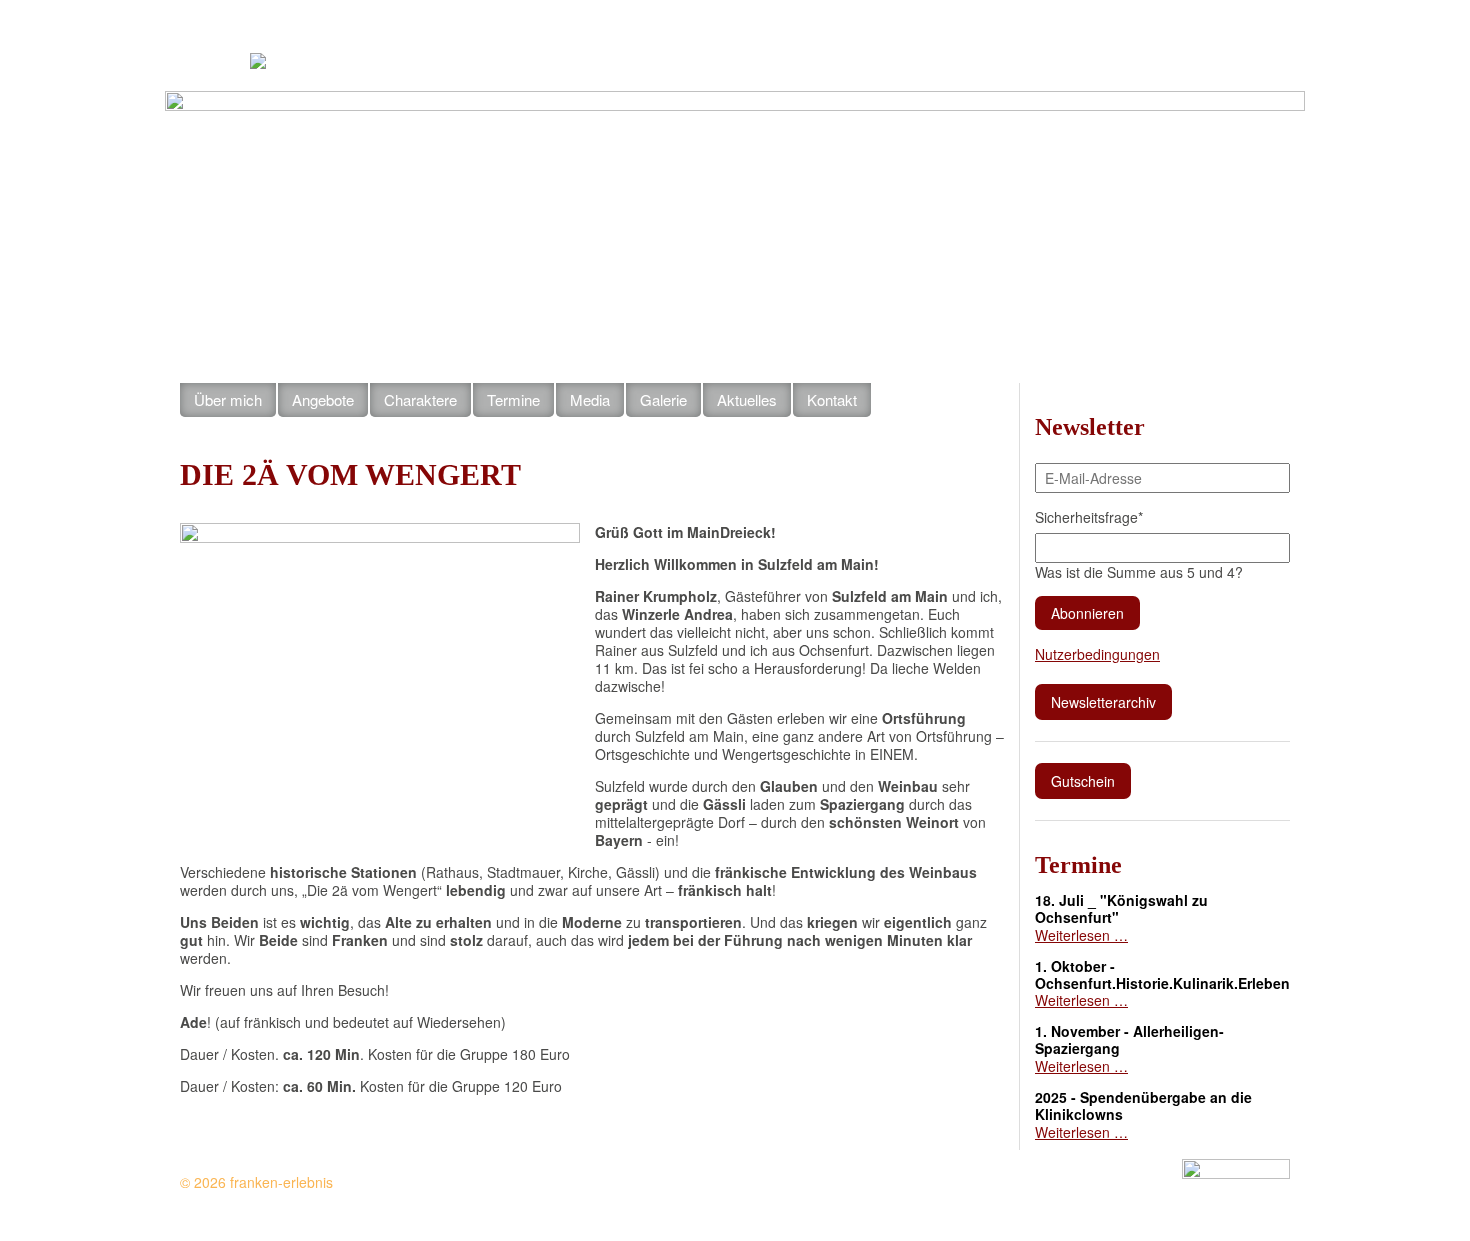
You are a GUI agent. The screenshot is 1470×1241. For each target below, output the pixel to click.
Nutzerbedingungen (1097, 654)
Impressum (1093, 60)
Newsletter (1172, 60)
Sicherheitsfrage (1089, 517)
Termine (513, 399)
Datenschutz (1255, 60)
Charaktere (420, 399)
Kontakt (1024, 60)
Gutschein (958, 60)
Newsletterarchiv (1103, 702)
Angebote (323, 399)
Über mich (228, 399)
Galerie (663, 399)
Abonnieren (1087, 613)
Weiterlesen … (1081, 935)
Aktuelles (887, 60)
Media (590, 399)
